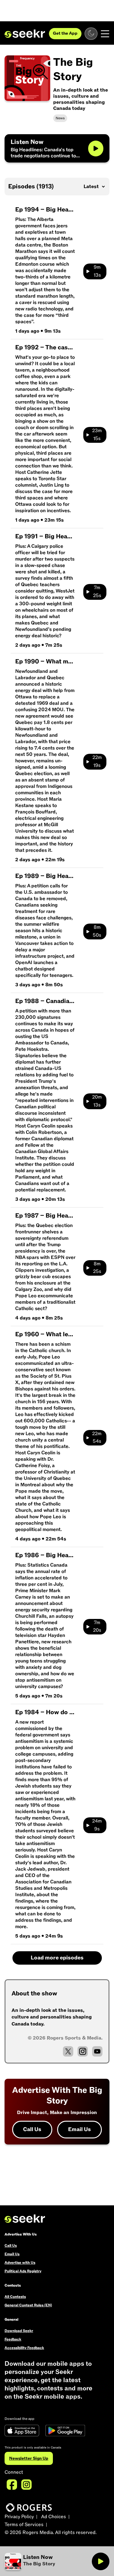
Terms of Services (24, 2525)
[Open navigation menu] (105, 34)
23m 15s (97, 435)
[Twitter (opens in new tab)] (68, 2051)
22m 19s (97, 761)
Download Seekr (19, 2331)
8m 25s (97, 1268)
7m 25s (97, 592)
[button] (48, 2561)
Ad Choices (54, 2517)
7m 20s (97, 1627)
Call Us (32, 2129)
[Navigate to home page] (25, 34)
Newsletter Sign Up (29, 2458)
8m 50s (97, 931)
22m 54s (97, 1438)
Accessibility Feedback (24, 2348)
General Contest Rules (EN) (28, 2305)
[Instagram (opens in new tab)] (83, 2051)
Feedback (13, 2339)
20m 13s (97, 1101)
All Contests (15, 2297)
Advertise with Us (20, 2263)
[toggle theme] (91, 34)
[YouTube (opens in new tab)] (97, 2051)
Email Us (79, 2129)
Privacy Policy (19, 2517)
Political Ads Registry (23, 2271)
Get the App (65, 33)
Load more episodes (57, 1958)
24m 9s (97, 1825)
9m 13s (97, 271)
